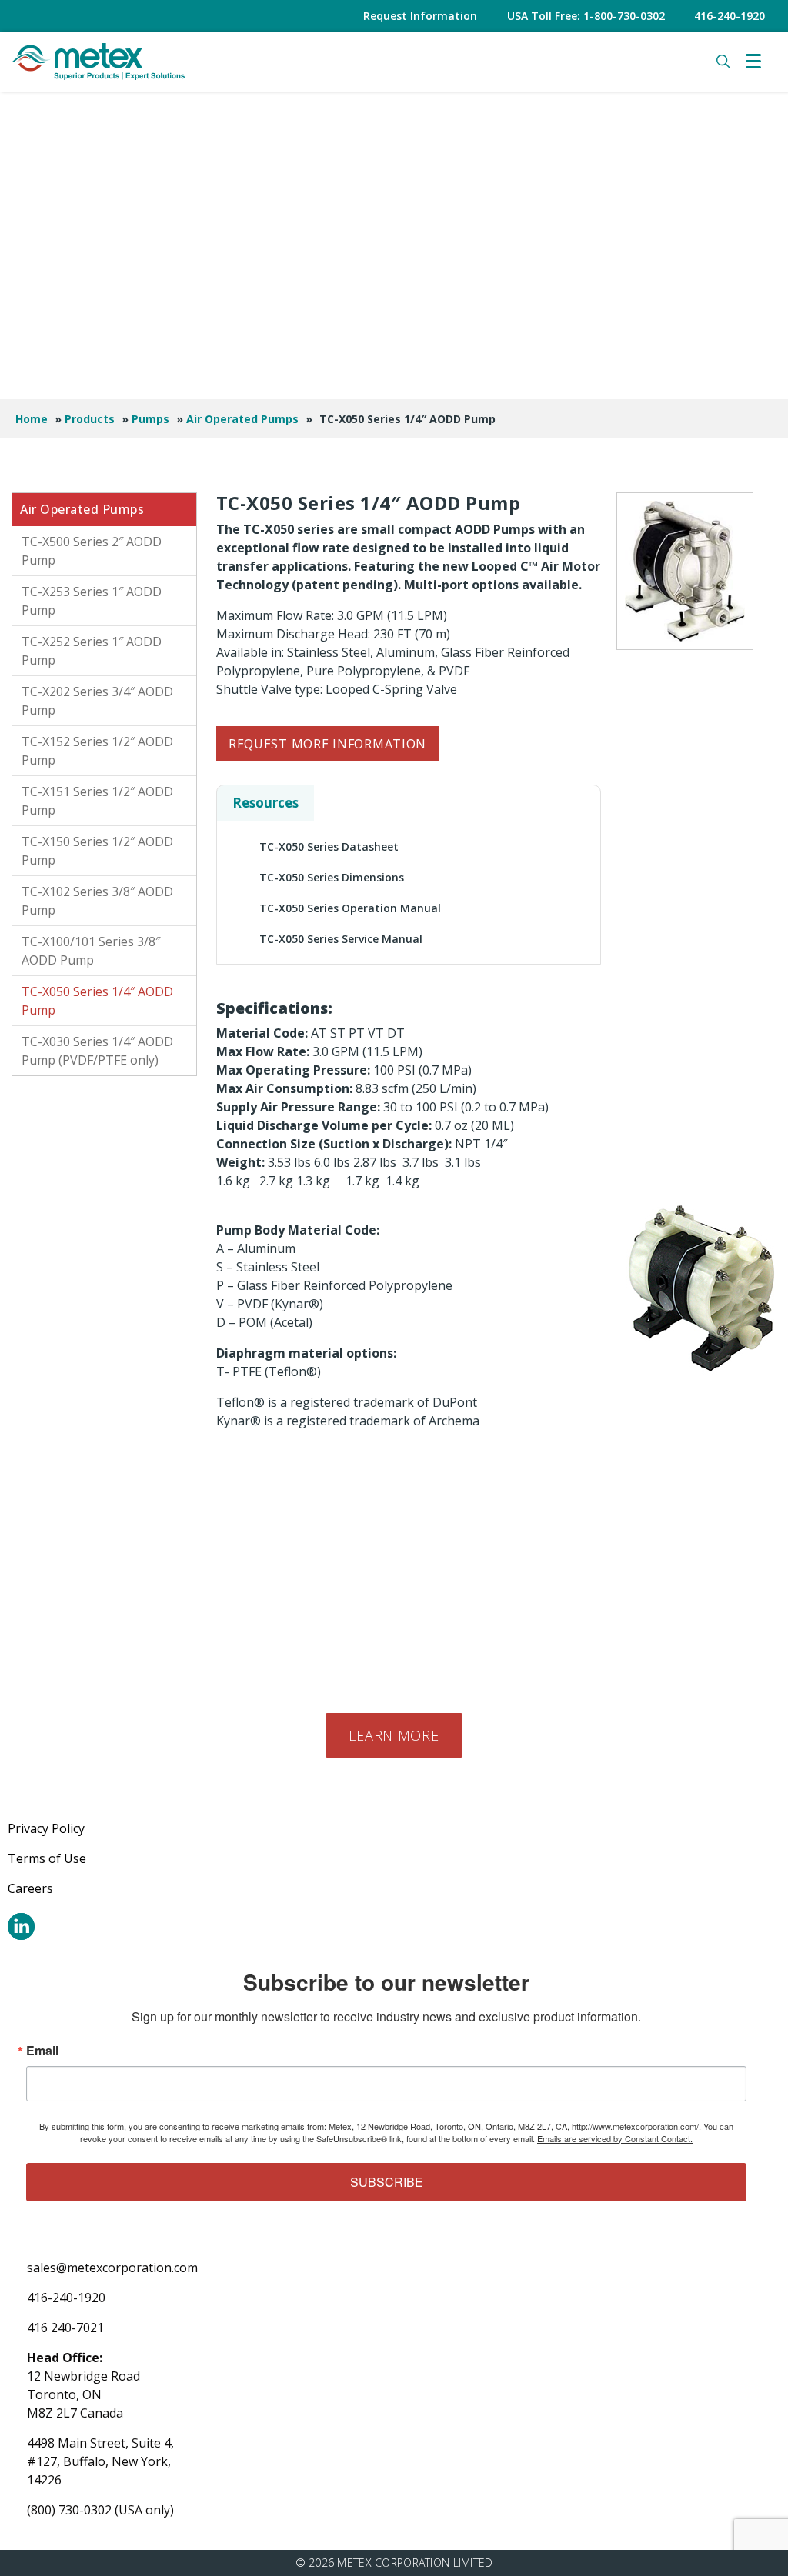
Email (42, 2051)
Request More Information (327, 744)
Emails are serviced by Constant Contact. (615, 2138)
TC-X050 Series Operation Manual (350, 908)
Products (90, 419)
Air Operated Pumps (242, 419)
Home (32, 419)
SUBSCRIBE (387, 2182)
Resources (265, 803)
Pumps (150, 419)
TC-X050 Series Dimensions (332, 877)
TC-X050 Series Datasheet (329, 846)
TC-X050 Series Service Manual (341, 939)
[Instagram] (21, 1926)
